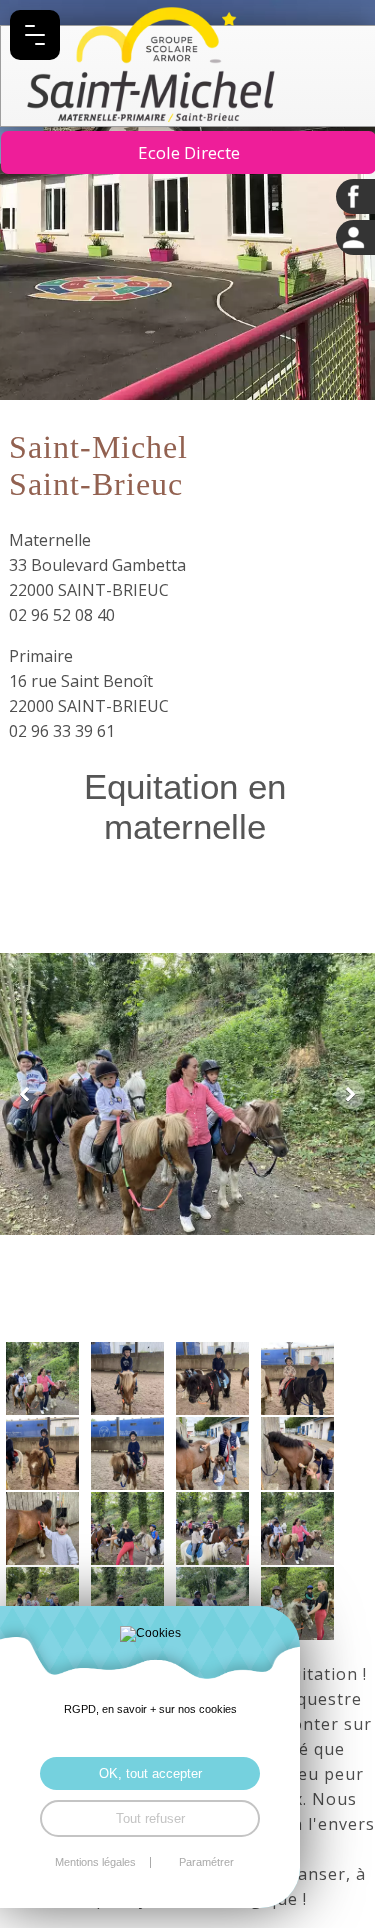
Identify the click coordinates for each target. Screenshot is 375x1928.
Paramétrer (206, 1862)
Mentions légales (95, 1862)
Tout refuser (150, 1818)
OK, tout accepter (150, 1773)
